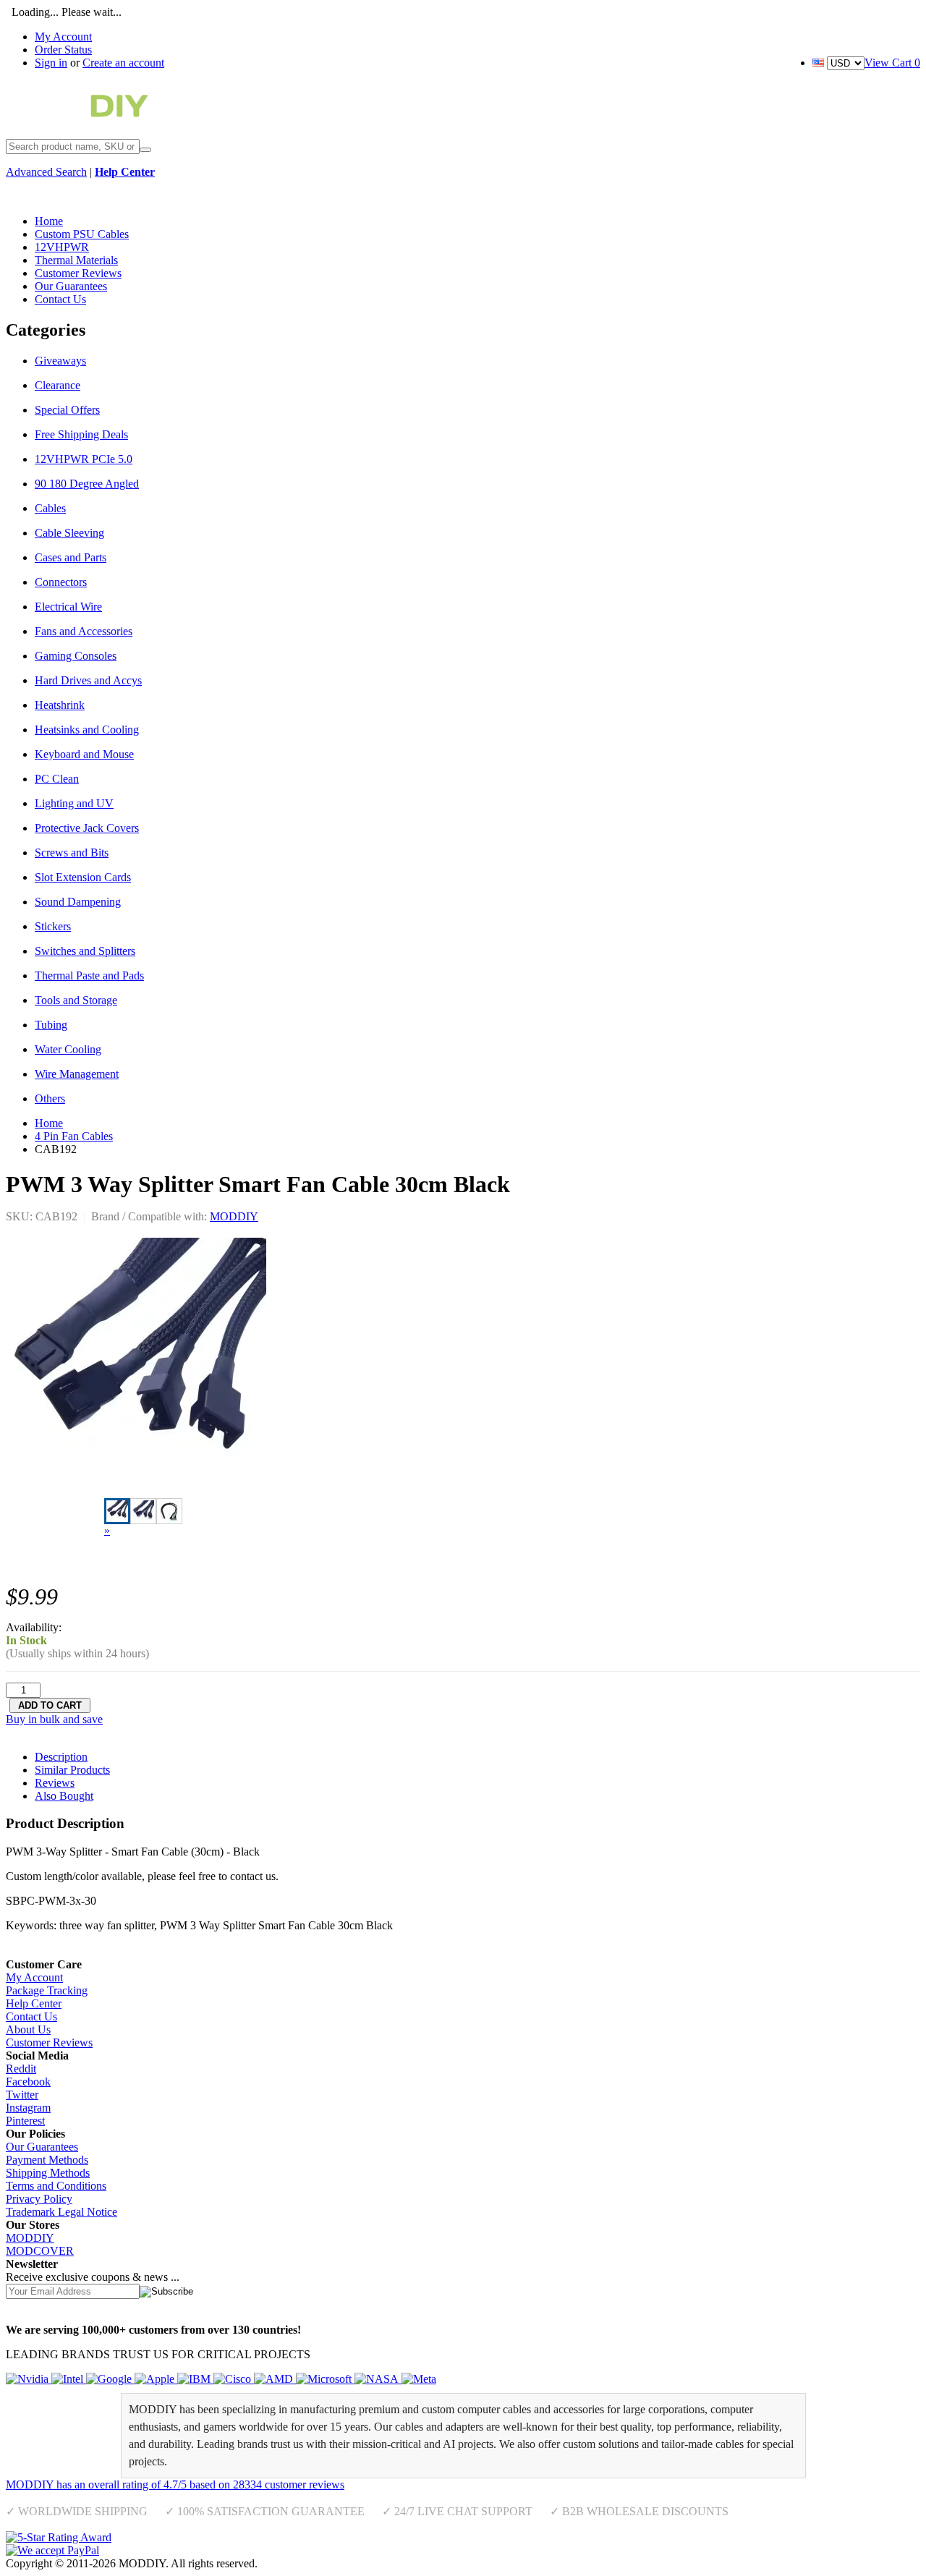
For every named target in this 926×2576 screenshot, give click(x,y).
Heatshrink (60, 705)
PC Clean (57, 779)
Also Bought (64, 1796)
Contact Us (31, 2016)
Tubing (51, 1025)
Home (49, 1123)
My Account (63, 37)
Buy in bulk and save (54, 1719)
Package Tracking (47, 1990)
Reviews (55, 1783)
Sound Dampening (78, 902)
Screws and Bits (72, 853)
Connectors (61, 582)
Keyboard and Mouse (84, 754)
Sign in (51, 63)
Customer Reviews (49, 2042)
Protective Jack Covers (87, 828)
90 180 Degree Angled (87, 484)
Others (50, 1098)
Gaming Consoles (76, 656)
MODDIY (234, 1216)
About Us (28, 2029)
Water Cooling (68, 1049)
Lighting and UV (74, 803)
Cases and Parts (71, 557)
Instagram (28, 2108)
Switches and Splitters (85, 951)
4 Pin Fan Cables (74, 1136)
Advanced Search (46, 172)
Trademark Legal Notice (61, 2212)
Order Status (63, 50)
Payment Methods (47, 2160)
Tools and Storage (76, 1000)
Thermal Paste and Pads (89, 975)
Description (61, 1757)
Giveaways (60, 361)
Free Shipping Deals (81, 434)
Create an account (123, 63)
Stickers (53, 926)
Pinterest (25, 2121)
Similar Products (72, 1770)
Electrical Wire (68, 607)
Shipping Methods (48, 2173)
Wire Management (77, 1074)
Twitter (22, 2095)
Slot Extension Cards (83, 877)
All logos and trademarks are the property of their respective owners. (416, 2563)
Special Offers (67, 410)
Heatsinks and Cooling (87, 730)
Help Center (34, 2003)
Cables (50, 508)
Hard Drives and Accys (88, 680)
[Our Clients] (221, 2379)
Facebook (28, 2082)
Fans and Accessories (84, 631)
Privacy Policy (39, 2199)
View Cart (892, 63)
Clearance (58, 385)
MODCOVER (40, 2251)
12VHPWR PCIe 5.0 (84, 459)
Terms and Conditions (56, 2186)
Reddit (21, 2069)
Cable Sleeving (69, 533)
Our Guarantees (42, 2147)
